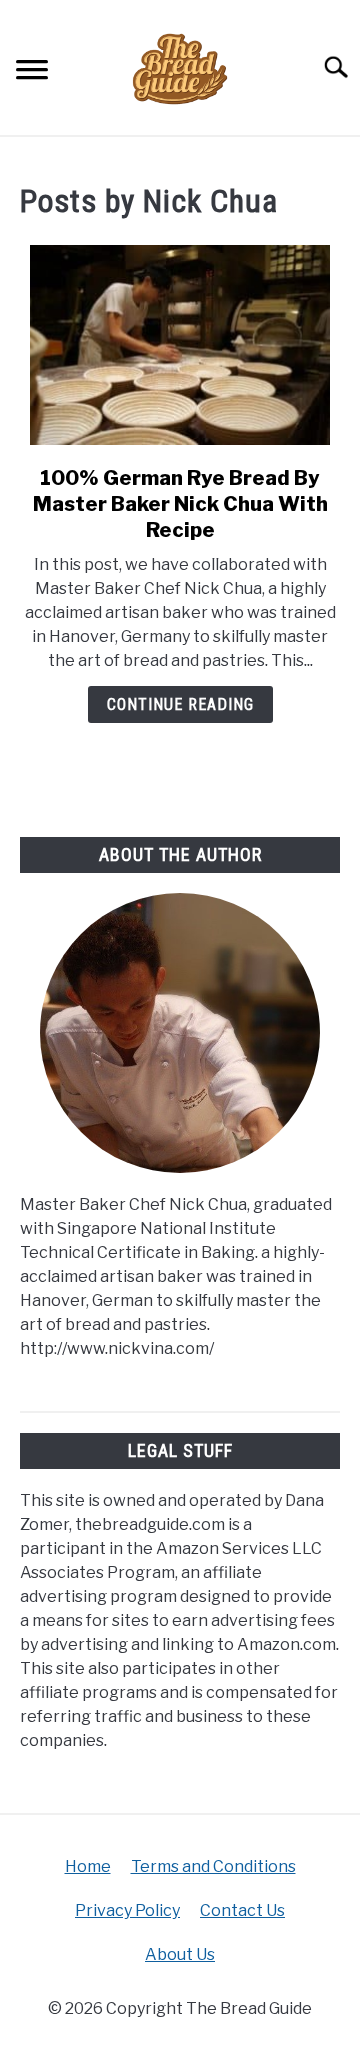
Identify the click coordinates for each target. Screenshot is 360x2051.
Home (88, 1866)
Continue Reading (180, 704)
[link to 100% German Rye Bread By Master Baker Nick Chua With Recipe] (180, 345)
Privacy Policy (127, 1910)
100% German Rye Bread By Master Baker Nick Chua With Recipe (180, 504)
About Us (180, 1954)
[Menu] (32, 72)
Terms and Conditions (213, 1866)
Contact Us (242, 1910)
